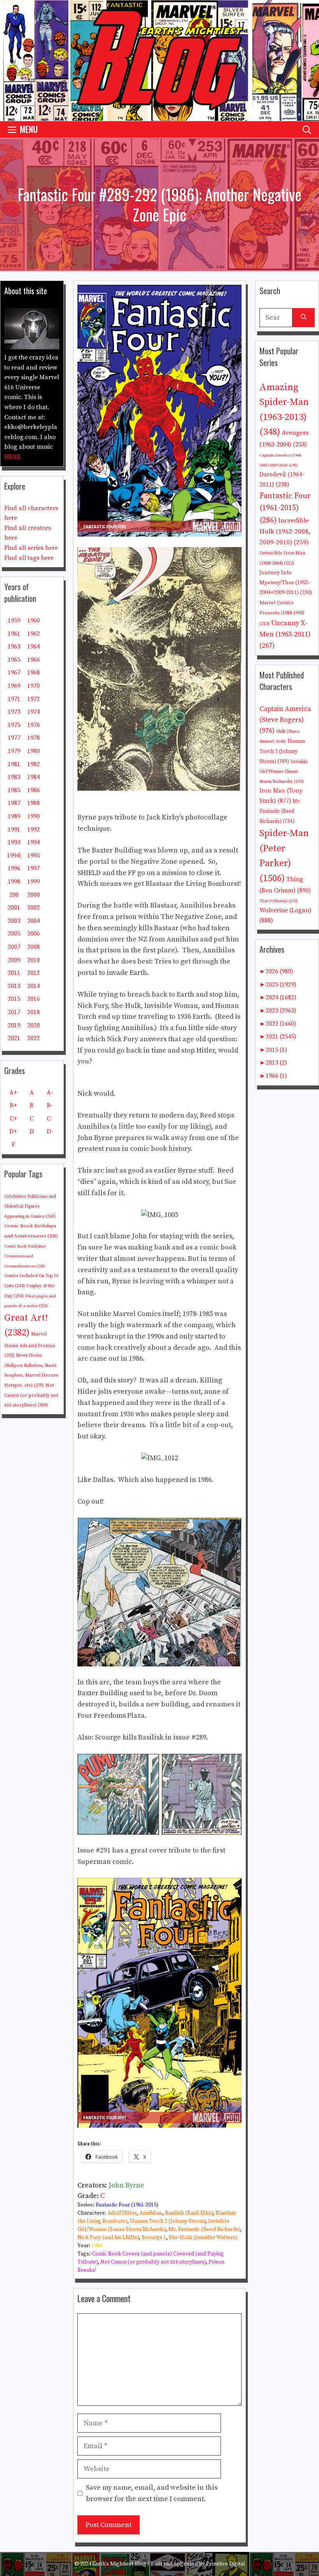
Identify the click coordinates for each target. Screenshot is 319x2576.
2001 (14, 908)
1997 (33, 868)
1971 (14, 699)
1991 (14, 830)
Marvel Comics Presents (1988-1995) (282, 613)
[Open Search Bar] (307, 129)
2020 (33, 1025)
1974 (33, 712)
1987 (14, 803)
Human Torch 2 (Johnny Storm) (168, 2221)
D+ (13, 1131)
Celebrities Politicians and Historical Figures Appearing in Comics (30, 1207)
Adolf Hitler (122, 2213)
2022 (33, 1038)
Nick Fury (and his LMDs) (108, 2238)
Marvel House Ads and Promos (30, 1345)
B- (50, 1105)
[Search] (304, 318)
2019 (14, 1025)
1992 (33, 830)
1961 (14, 634)
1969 (14, 686)
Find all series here (31, 548)
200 (14, 895)
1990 (33, 816)
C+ (13, 1119)
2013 (14, 986)
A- (50, 1093)
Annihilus (151, 2213)
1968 (33, 673)
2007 (14, 947)
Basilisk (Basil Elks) (189, 2213)
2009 (14, 960)
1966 (33, 660)
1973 (14, 712)
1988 (33, 803)
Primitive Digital (226, 2564)
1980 (33, 751)
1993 (14, 842)
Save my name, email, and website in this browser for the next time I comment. (152, 2493)
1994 (33, 842)
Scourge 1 (154, 2238)
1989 (14, 816)
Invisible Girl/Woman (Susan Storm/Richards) (284, 772)
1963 (14, 647)
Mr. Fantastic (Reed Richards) (204, 2229)
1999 (33, 882)
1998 (14, 882)
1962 (33, 634)
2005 (14, 934)
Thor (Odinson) (279, 901)
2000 (33, 895)
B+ (13, 1105)
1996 (14, 868)
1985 (14, 790)
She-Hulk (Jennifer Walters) (203, 2238)
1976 (33, 725)
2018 (33, 1012)
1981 (14, 764)
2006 (33, 934)
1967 (14, 673)
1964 (33, 647)
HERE (12, 457)
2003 (14, 921)
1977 (14, 738)
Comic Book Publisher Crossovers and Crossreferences (25, 1256)
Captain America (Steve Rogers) (285, 720)
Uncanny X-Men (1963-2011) (285, 634)
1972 (33, 699)
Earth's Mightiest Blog (119, 2564)
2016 (33, 999)
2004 (33, 921)
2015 (14, 999)
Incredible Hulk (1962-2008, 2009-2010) (285, 532)
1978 (33, 738)
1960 (33, 620)
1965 (14, 660)
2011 (14, 973)
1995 (33, 856)
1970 (33, 686)
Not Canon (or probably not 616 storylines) (153, 2262)
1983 (14, 777)
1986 (97, 2246)
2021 (14, 1038)
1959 (14, 620)
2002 (33, 908)
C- (50, 1119)
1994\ (14, 856)
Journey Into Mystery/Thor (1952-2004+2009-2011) (286, 583)
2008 (33, 947)
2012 (33, 973)
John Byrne (126, 2185)
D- (50, 1131)
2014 (33, 986)
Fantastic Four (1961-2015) (127, 2205)
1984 (33, 777)
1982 (33, 764)
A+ (13, 1093)
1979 (14, 751)
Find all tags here (29, 558)
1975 (14, 725)
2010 (33, 960)
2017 (14, 1012)
